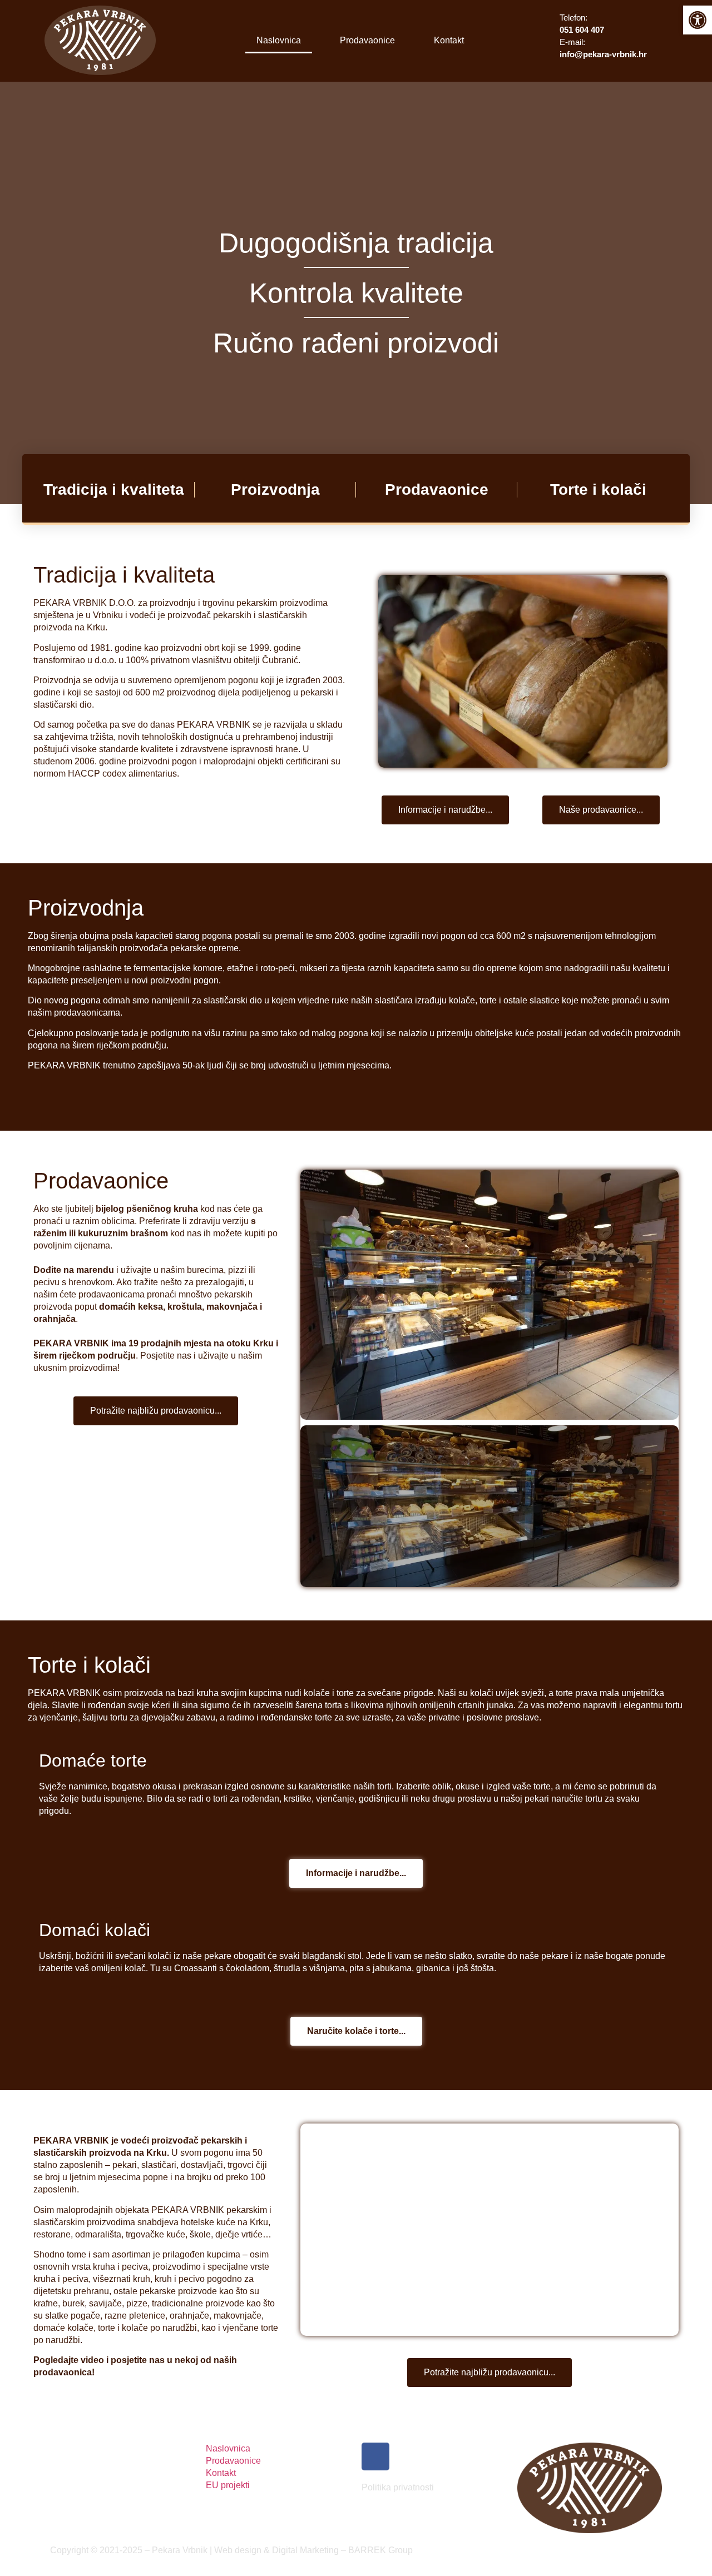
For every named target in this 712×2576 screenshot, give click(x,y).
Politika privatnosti (398, 2487)
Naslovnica (279, 40)
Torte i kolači (598, 489)
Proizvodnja (275, 489)
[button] (310, 1295)
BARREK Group (380, 2550)
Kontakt (449, 40)
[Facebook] (375, 2456)
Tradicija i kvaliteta (114, 489)
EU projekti (228, 2485)
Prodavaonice (367, 40)
